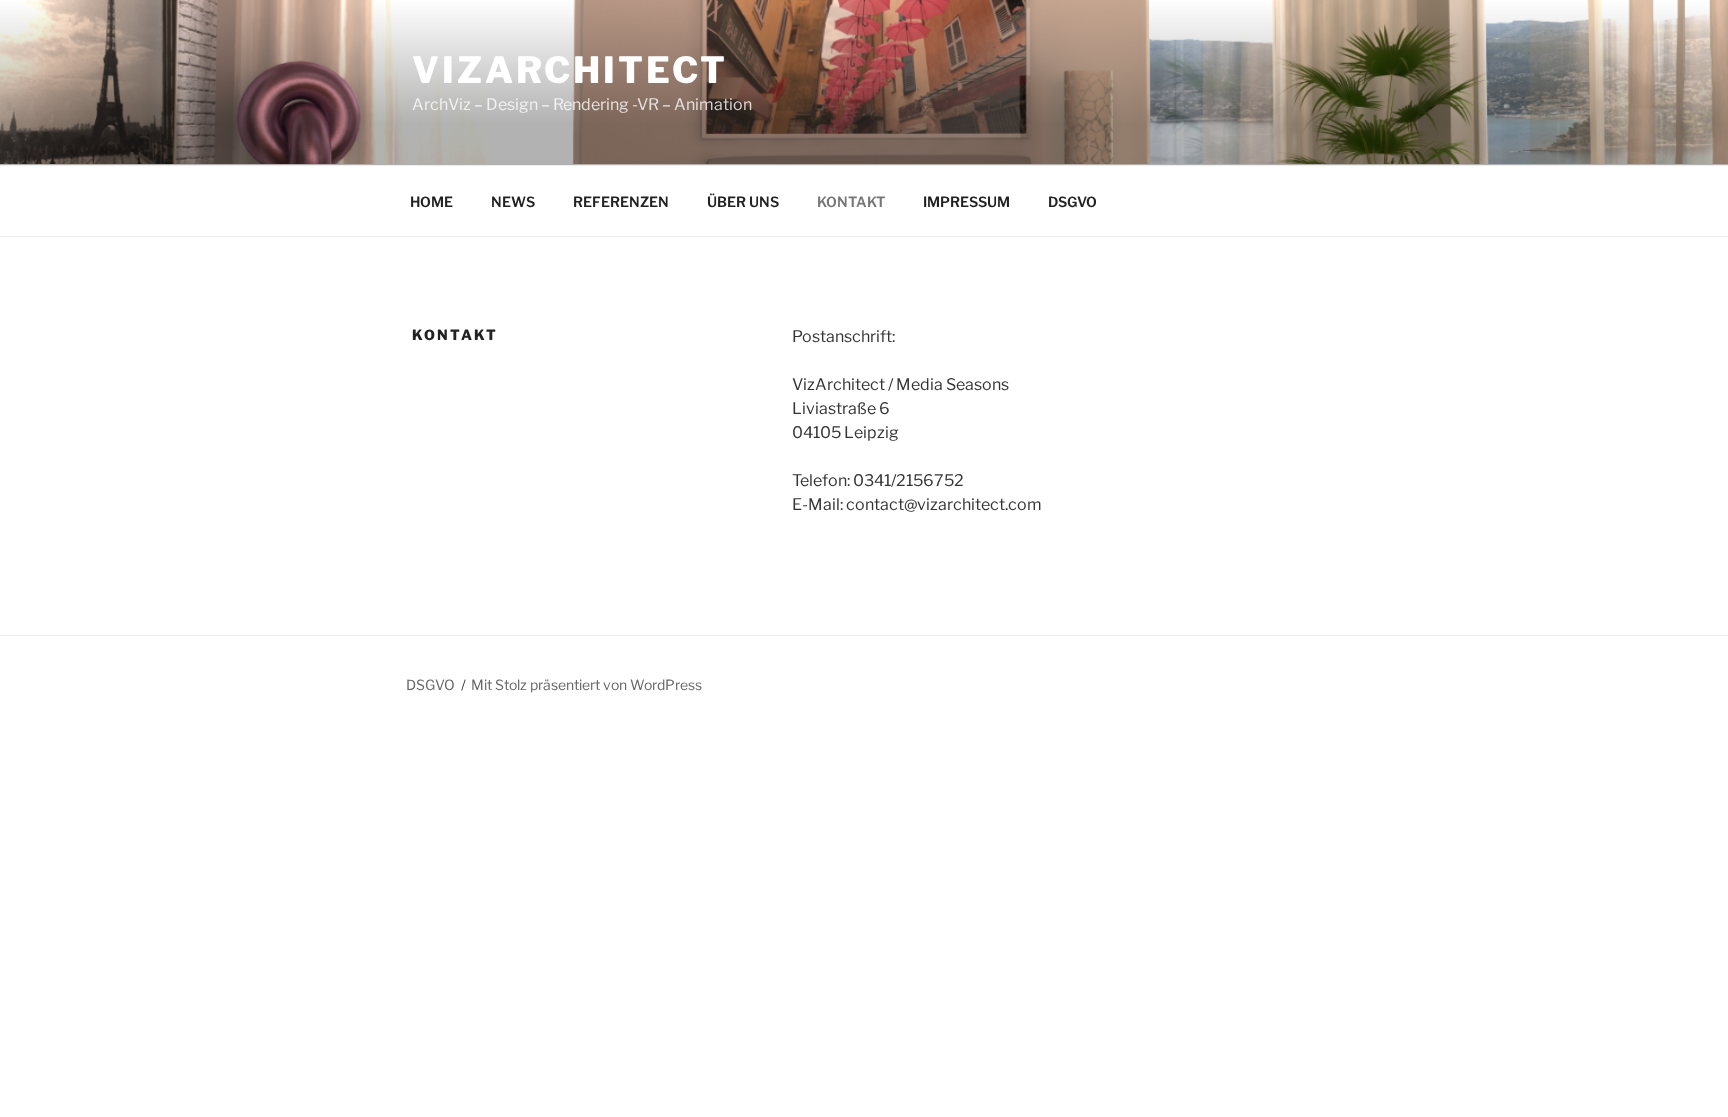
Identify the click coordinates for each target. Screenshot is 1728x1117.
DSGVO (1072, 201)
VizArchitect (570, 70)
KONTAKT (851, 201)
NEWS (513, 201)
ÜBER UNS (743, 201)
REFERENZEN (621, 201)
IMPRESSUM (966, 201)
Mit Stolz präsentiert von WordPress (586, 684)
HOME (431, 201)
